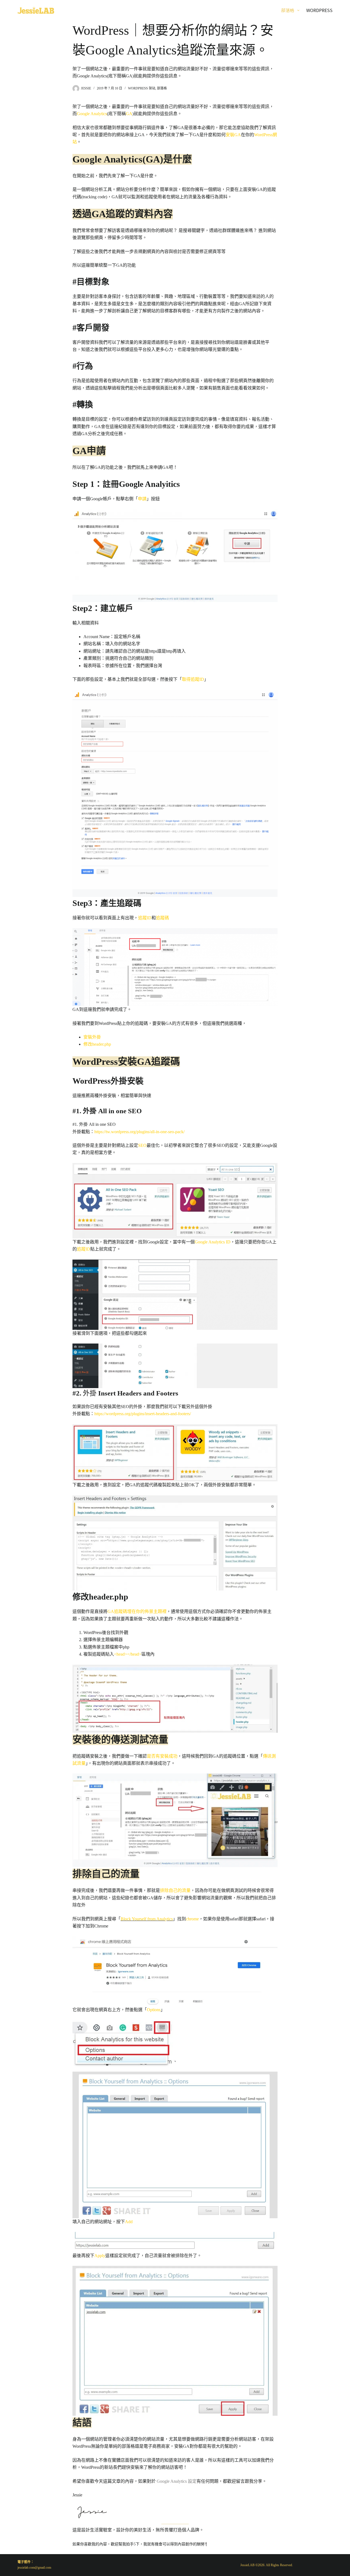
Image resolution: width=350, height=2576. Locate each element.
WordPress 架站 (142, 88)
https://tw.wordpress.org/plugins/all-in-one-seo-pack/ (139, 1132)
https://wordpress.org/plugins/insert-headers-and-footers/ (143, 1414)
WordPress (319, 10)
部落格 (288, 10)
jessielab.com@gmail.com (34, 2568)
